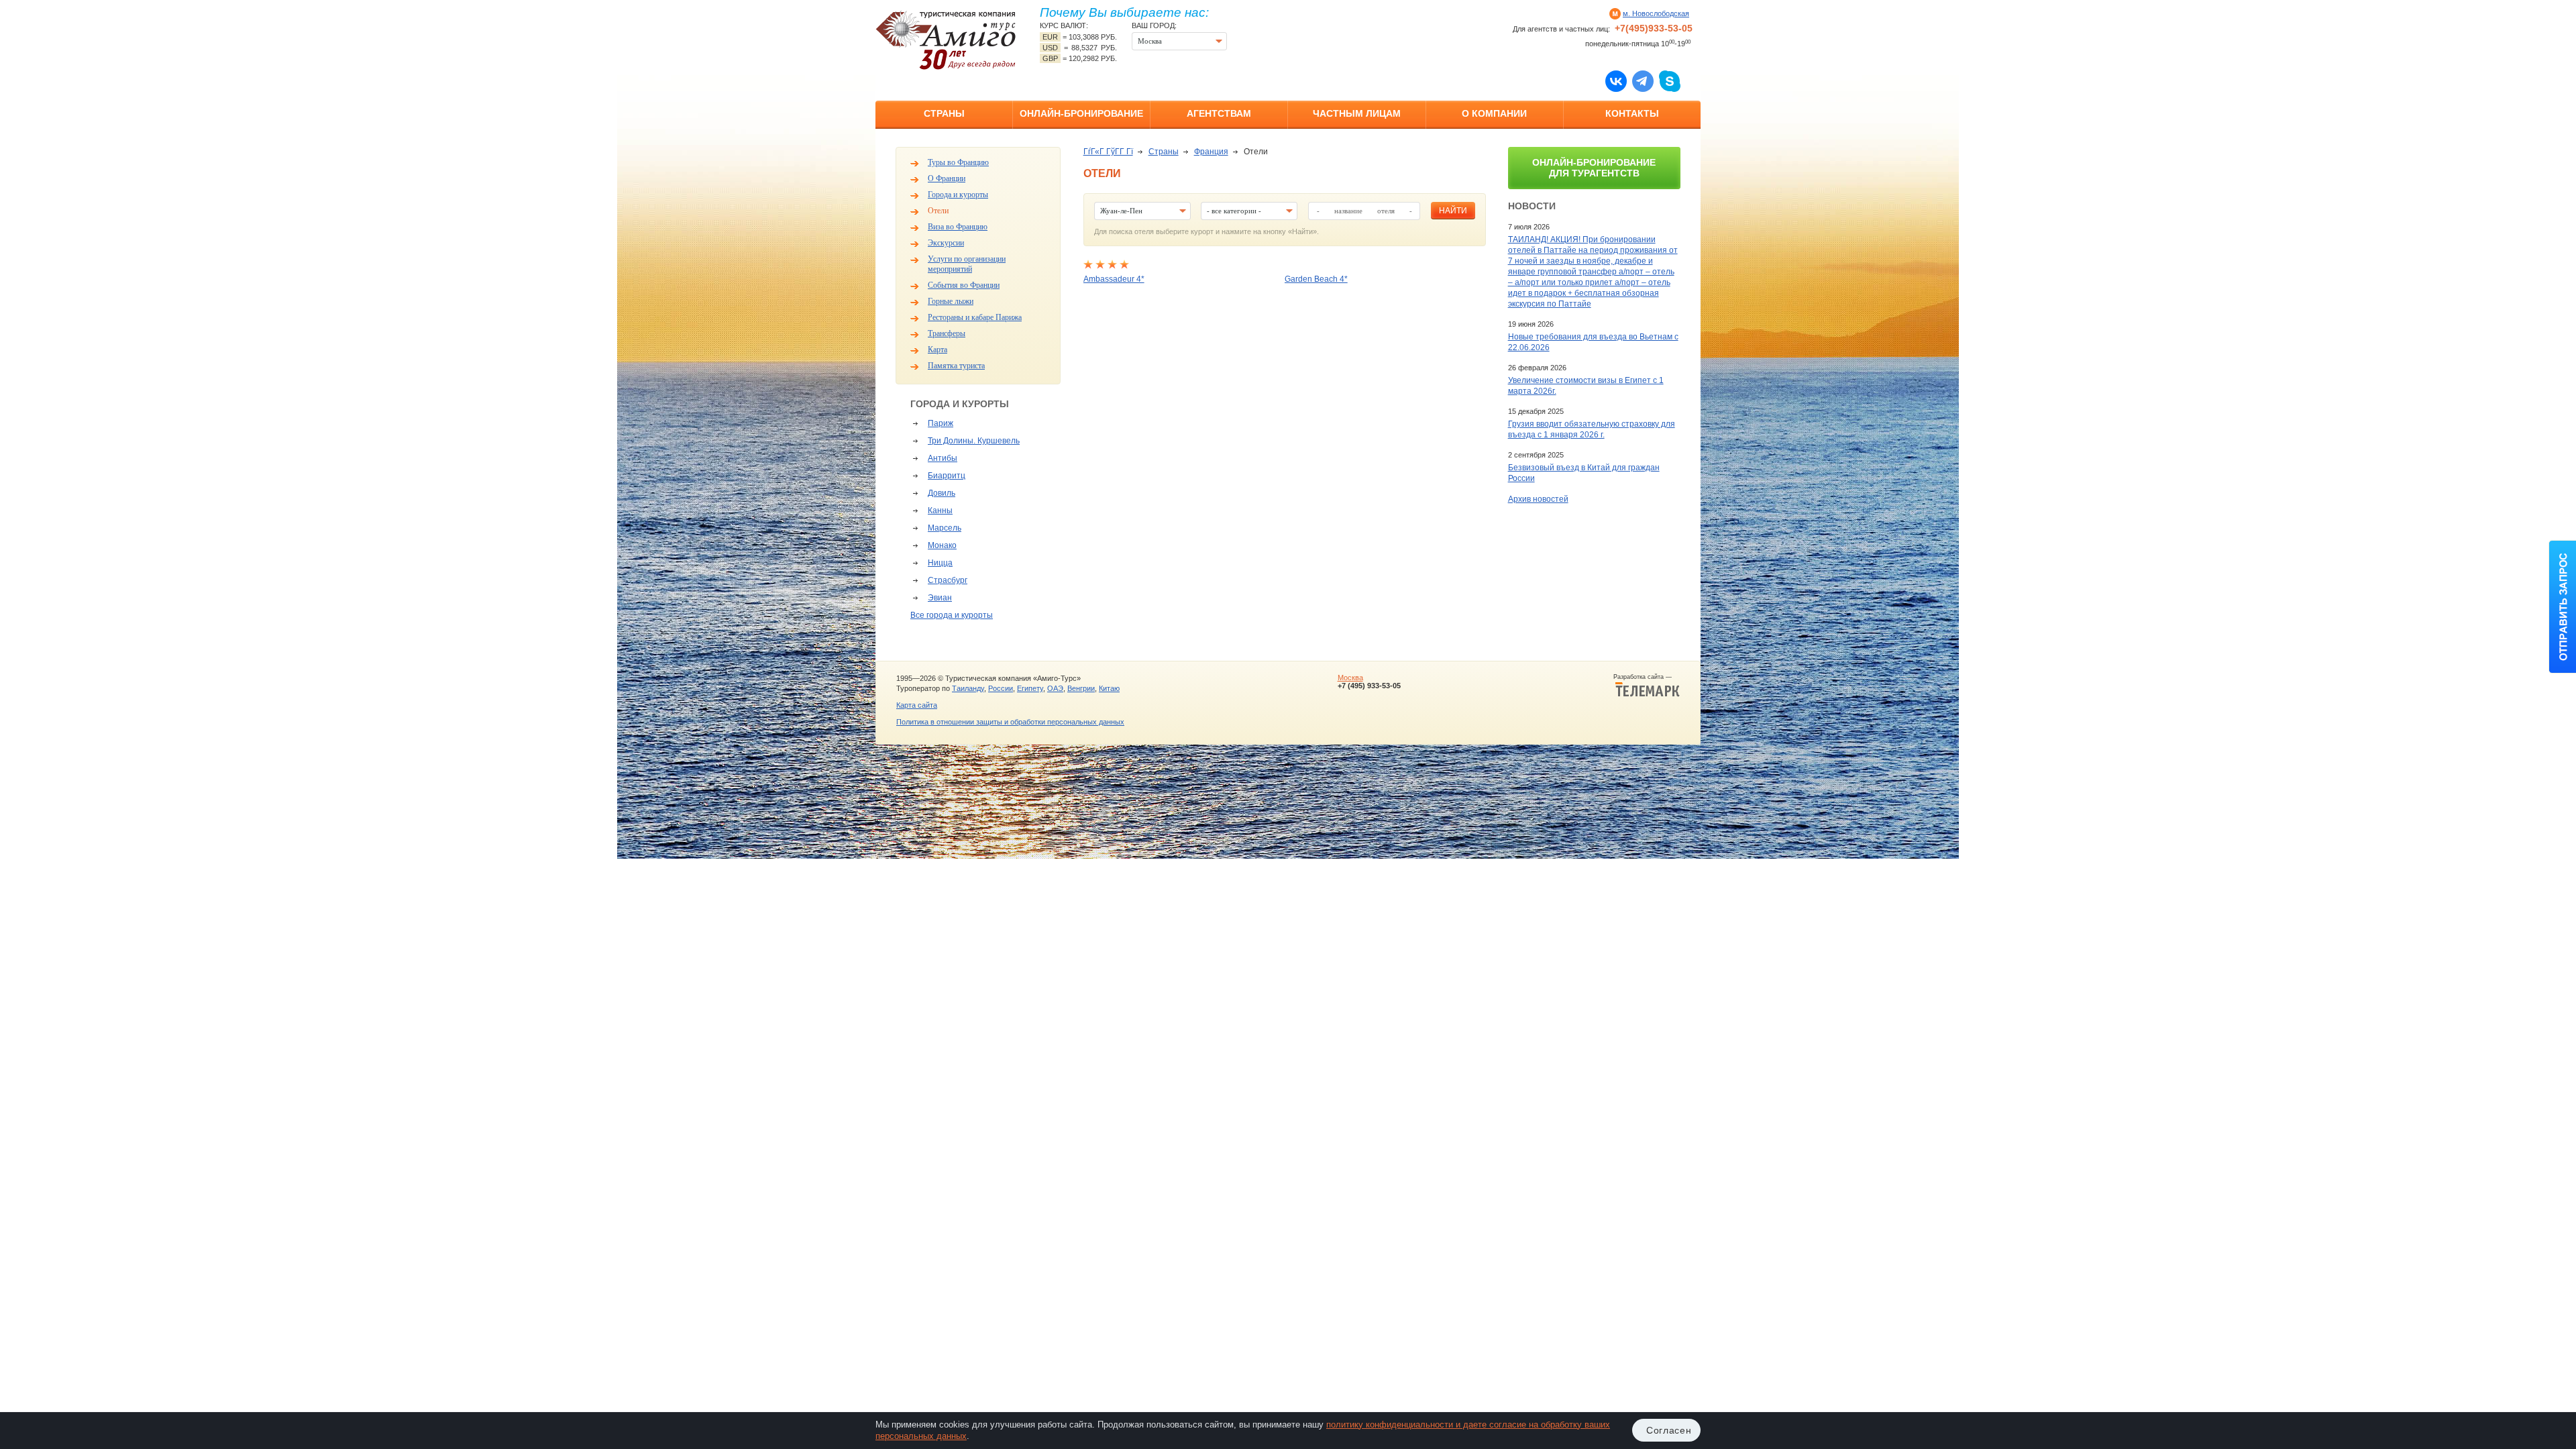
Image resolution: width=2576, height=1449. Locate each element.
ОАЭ (1055, 688)
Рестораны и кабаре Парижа (975, 317)
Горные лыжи (951, 301)
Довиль (942, 493)
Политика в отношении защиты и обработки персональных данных (1010, 722)
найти (1453, 211)
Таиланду (968, 688)
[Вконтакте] (1616, 80)
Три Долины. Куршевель (974, 441)
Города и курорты (958, 195)
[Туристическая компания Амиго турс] (946, 40)
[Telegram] (1643, 80)
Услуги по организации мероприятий (967, 264)
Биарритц (947, 476)
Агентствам (1219, 113)
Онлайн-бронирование (1081, 113)
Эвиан (940, 598)
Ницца (940, 563)
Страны (944, 113)
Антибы (943, 458)
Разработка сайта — (1647, 677)
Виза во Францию (958, 227)
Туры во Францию (958, 162)
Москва (1350, 678)
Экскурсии (946, 243)
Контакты (1632, 113)
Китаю (1109, 688)
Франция (1211, 152)
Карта (937, 350)
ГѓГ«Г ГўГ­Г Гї (1108, 152)
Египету (1030, 688)
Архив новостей (1538, 499)
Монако (942, 545)
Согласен (1669, 1430)
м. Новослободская (1656, 13)
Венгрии (1081, 688)
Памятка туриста (956, 366)
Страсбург (948, 580)
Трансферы (947, 333)
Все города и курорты (952, 615)
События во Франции (964, 285)
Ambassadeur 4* (1114, 279)
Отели (938, 211)
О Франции (947, 178)
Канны (940, 511)
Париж (941, 423)
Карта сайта (917, 705)
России (1001, 688)
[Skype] (1670, 80)
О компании (1494, 113)
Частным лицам (1357, 113)
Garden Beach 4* (1316, 279)
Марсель (945, 528)
